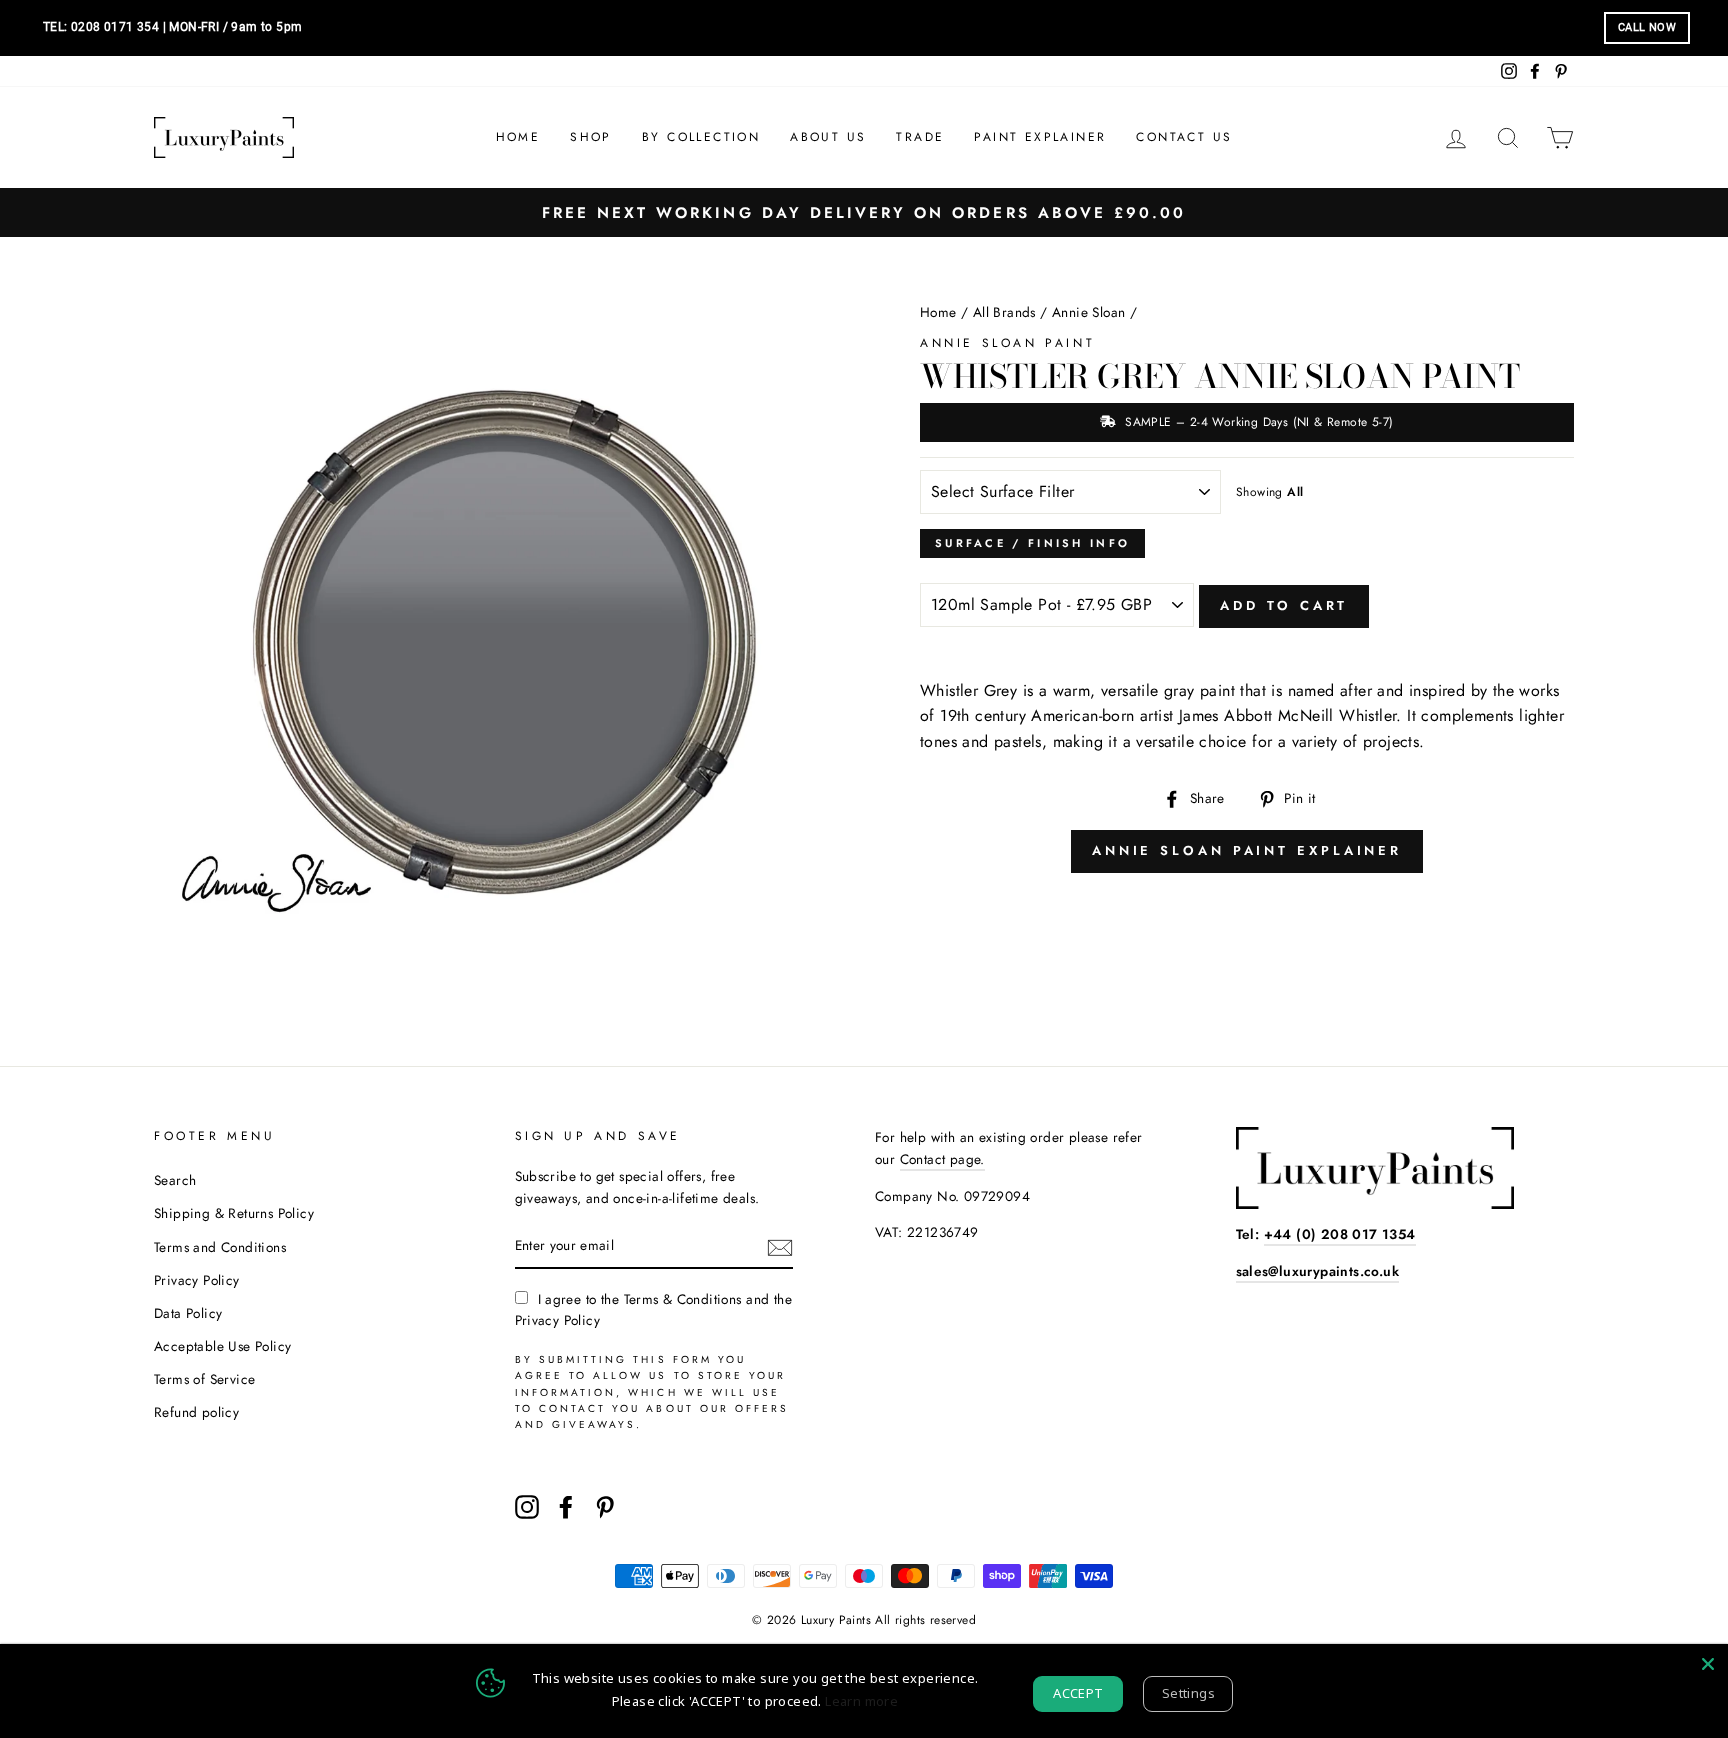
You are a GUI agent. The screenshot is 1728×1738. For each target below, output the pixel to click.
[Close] (1708, 1664)
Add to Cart (1284, 605)
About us (828, 137)
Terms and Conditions (220, 1247)
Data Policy (188, 1313)
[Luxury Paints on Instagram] (527, 1507)
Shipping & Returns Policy (234, 1213)
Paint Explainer (1040, 137)
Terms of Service (204, 1379)
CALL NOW (1647, 27)
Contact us (1184, 137)
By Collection (701, 137)
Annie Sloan (1088, 312)
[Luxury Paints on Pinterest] (605, 1507)
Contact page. (942, 1159)
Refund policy (196, 1412)
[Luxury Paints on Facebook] (566, 1507)
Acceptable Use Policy (222, 1346)
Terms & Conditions (683, 1299)
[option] (864, 212)
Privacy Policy (197, 1280)
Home (518, 137)
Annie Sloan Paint (1007, 343)
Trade (920, 137)
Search (175, 1180)
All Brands (1004, 312)
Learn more (861, 1701)
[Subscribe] (780, 1247)
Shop (591, 137)
